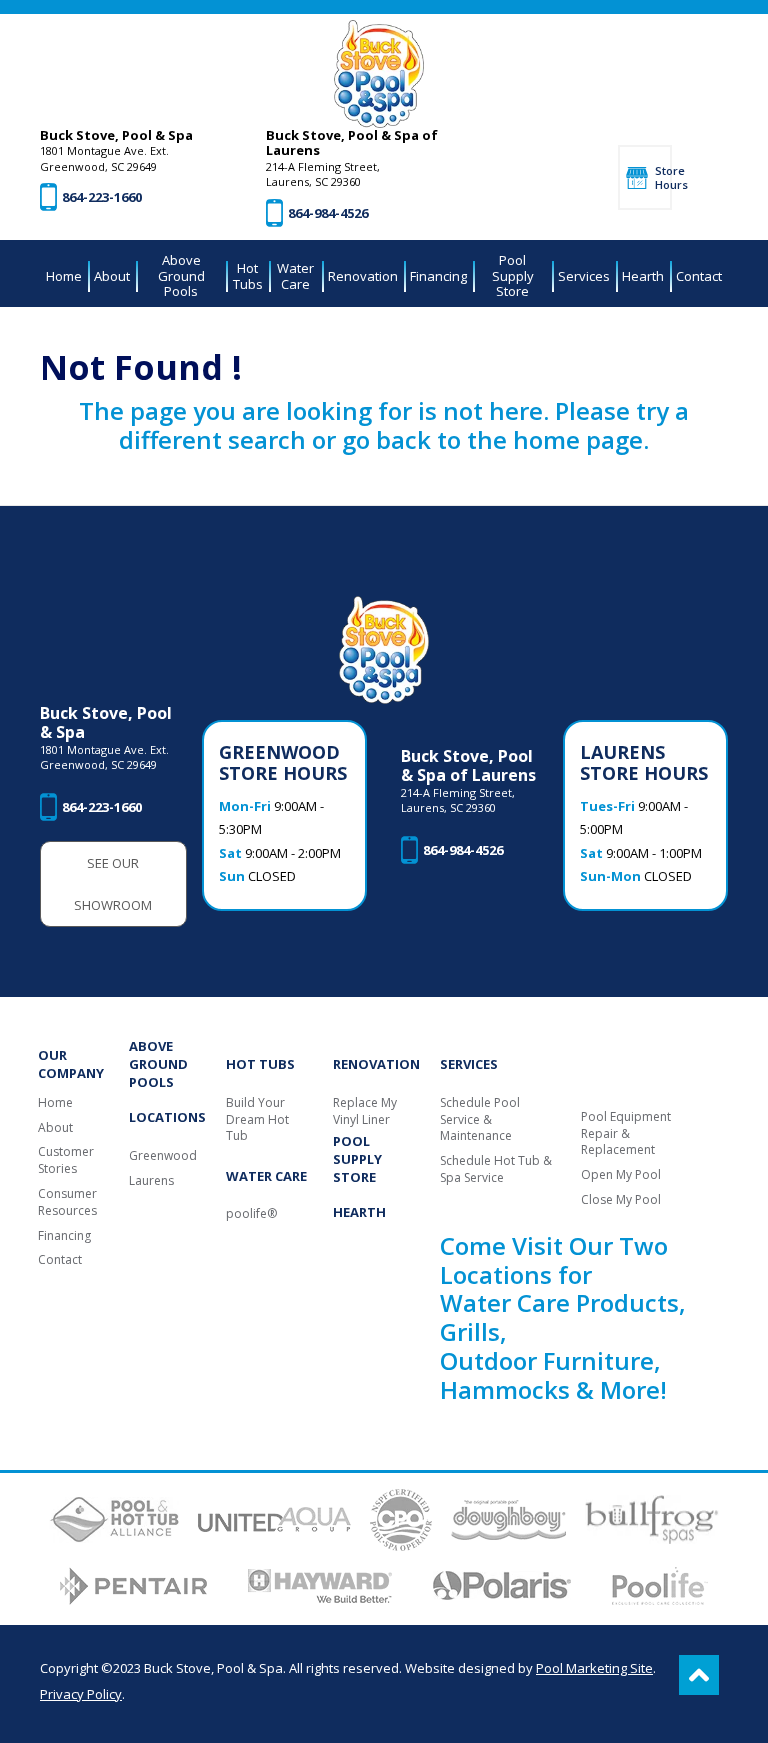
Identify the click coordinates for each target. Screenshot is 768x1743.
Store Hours (663, 177)
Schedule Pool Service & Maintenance (480, 1120)
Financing (64, 1236)
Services (469, 1064)
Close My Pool (621, 1200)
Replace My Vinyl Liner (365, 1111)
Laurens (151, 1181)
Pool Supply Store (357, 1159)
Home (55, 1103)
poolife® (251, 1214)
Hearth (359, 1212)
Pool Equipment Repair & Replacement (626, 1134)
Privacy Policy (81, 1694)
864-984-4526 (328, 213)
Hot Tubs (260, 1064)
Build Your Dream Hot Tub (257, 1120)
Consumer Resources (67, 1202)
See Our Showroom (113, 884)
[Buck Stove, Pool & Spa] (379, 74)
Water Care (266, 1176)
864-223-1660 (102, 197)
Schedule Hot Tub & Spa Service (496, 1169)
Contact (60, 1260)
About (55, 1128)
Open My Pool (621, 1175)
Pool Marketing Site (594, 1668)
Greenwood (163, 1156)
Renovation (376, 1064)
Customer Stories (66, 1160)
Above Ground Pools (158, 1064)
